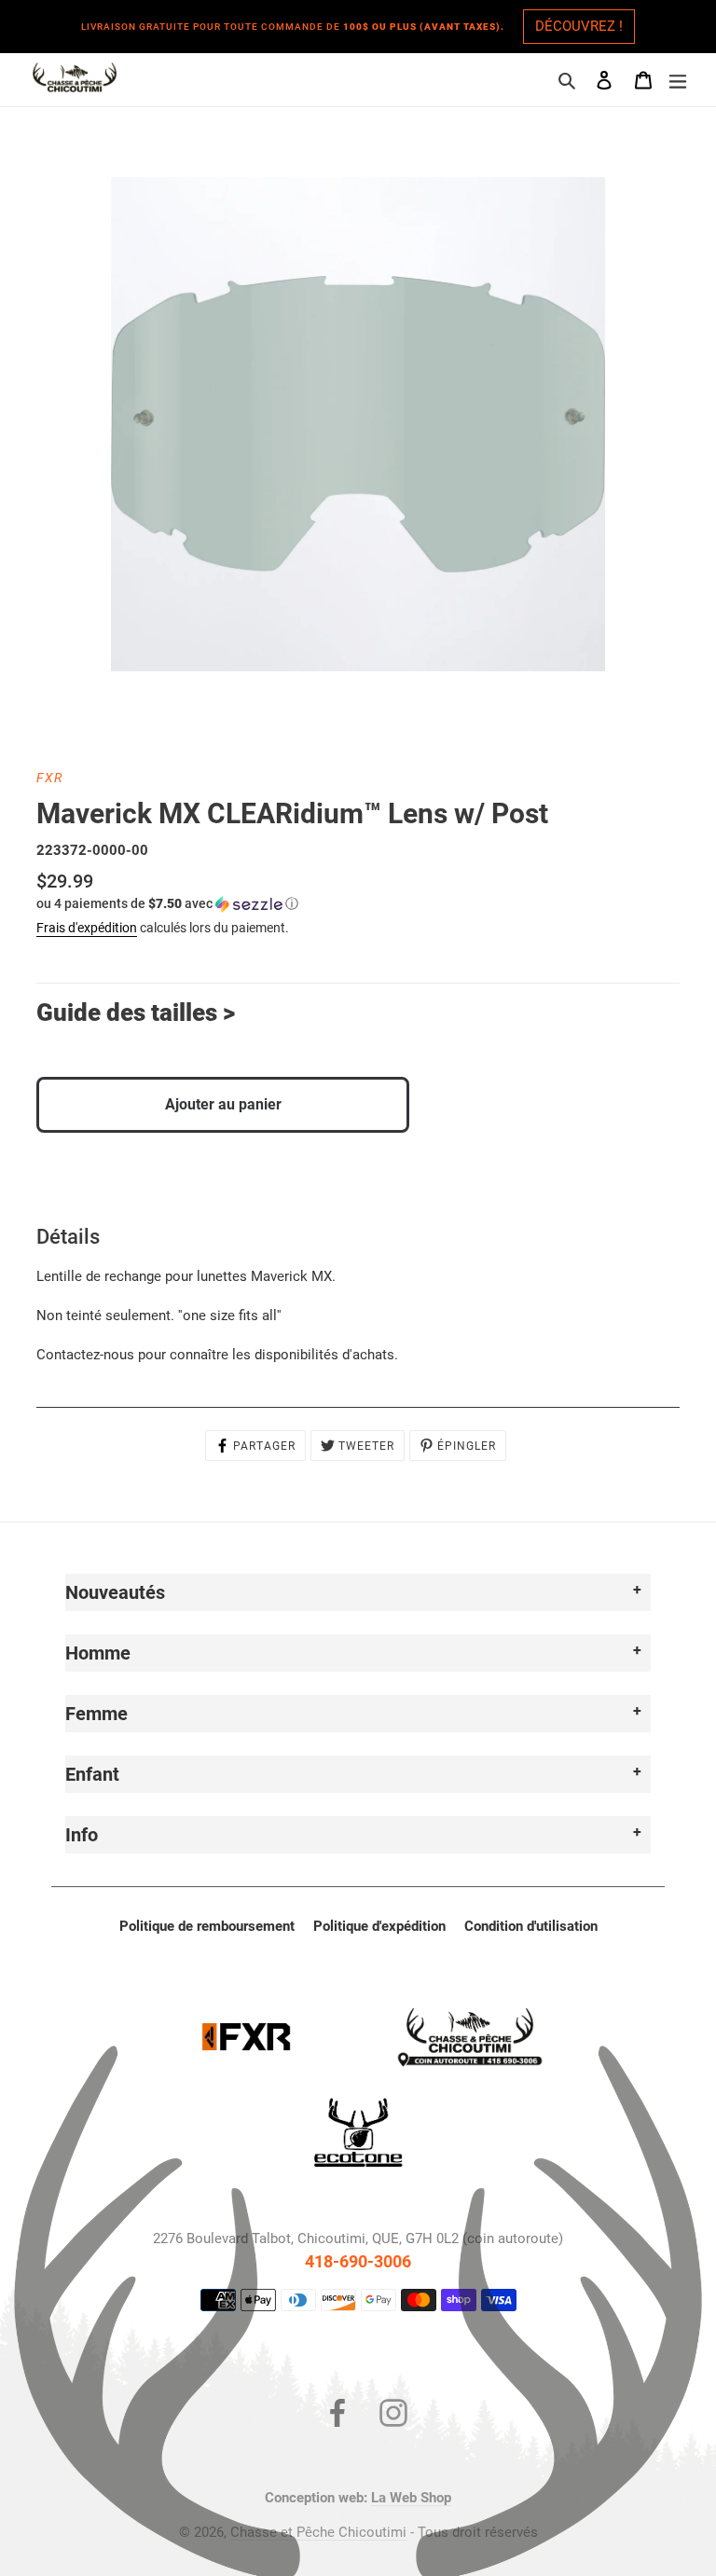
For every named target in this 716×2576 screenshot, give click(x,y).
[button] (167, 904)
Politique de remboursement (207, 1926)
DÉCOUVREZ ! (579, 26)
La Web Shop (411, 2498)
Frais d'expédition (87, 928)
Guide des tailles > (136, 1012)
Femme (96, 1714)
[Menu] (678, 80)
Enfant (92, 1774)
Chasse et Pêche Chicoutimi (318, 2532)
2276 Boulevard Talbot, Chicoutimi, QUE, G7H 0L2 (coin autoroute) (358, 2239)
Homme (98, 1653)
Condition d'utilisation (531, 1926)
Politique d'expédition (379, 1926)
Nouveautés (115, 1592)
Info (82, 1835)
